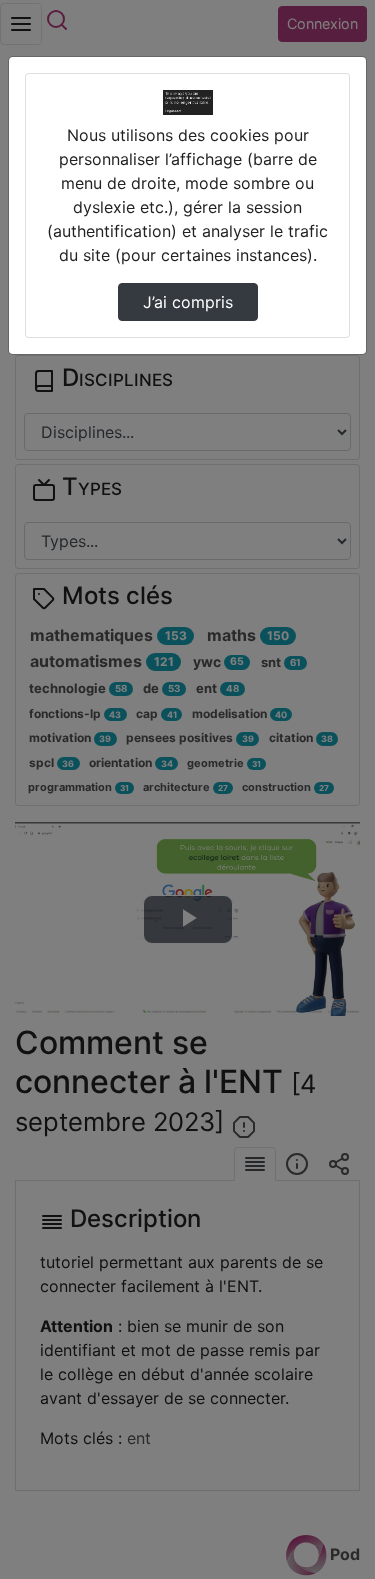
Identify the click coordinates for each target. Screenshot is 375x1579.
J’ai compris (188, 302)
